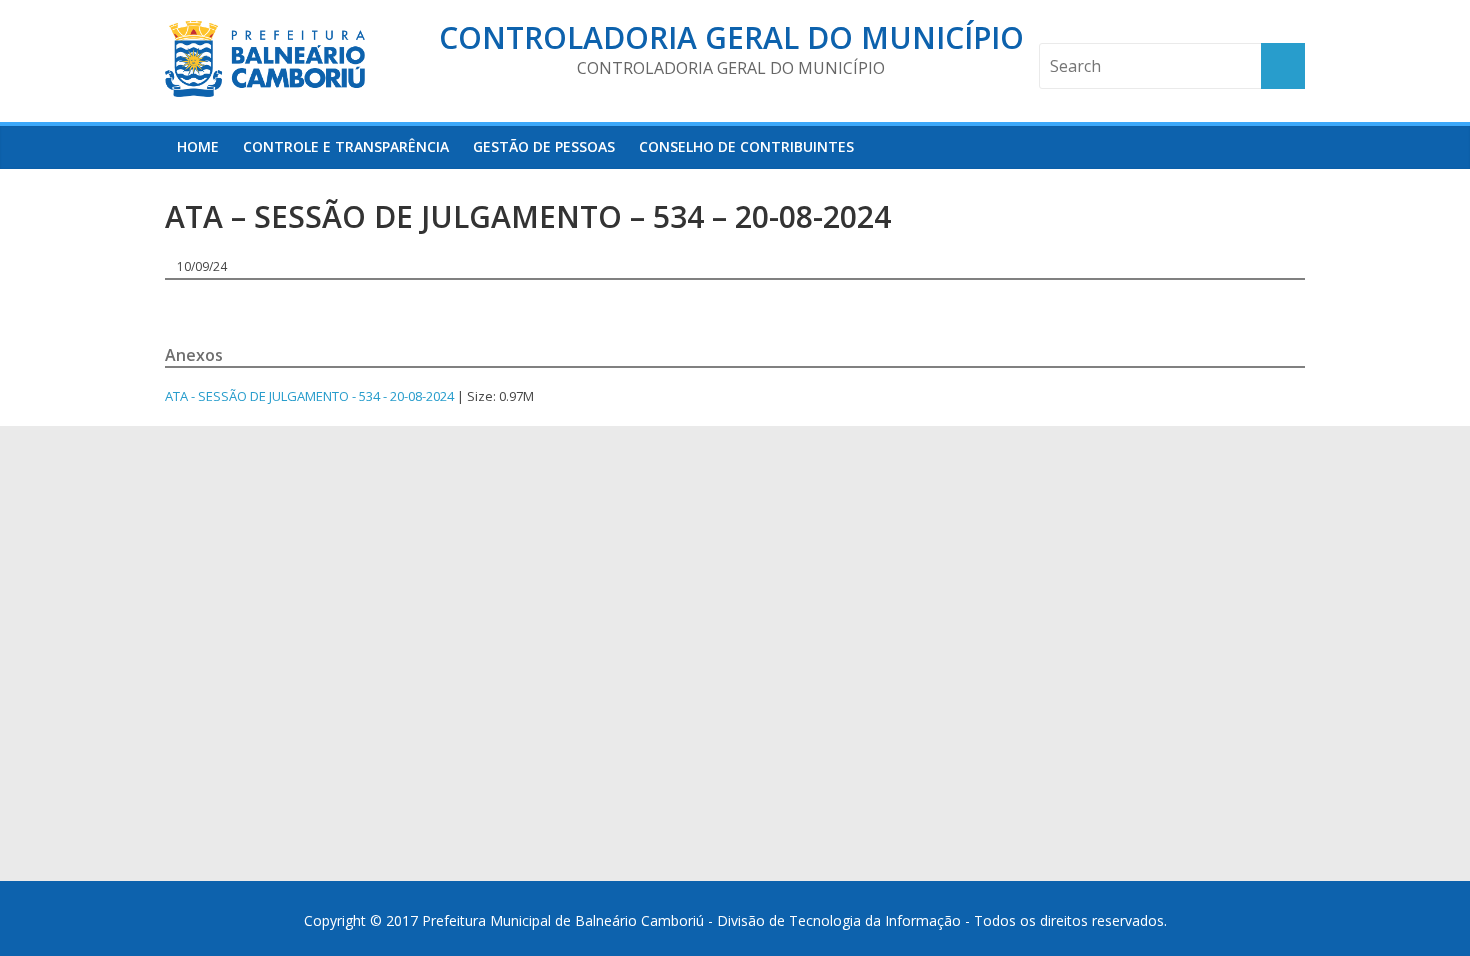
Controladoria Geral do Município (731, 37)
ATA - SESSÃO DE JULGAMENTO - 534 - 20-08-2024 (309, 396)
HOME (198, 146)
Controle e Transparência (346, 146)
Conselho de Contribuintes (746, 146)
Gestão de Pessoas (544, 146)
